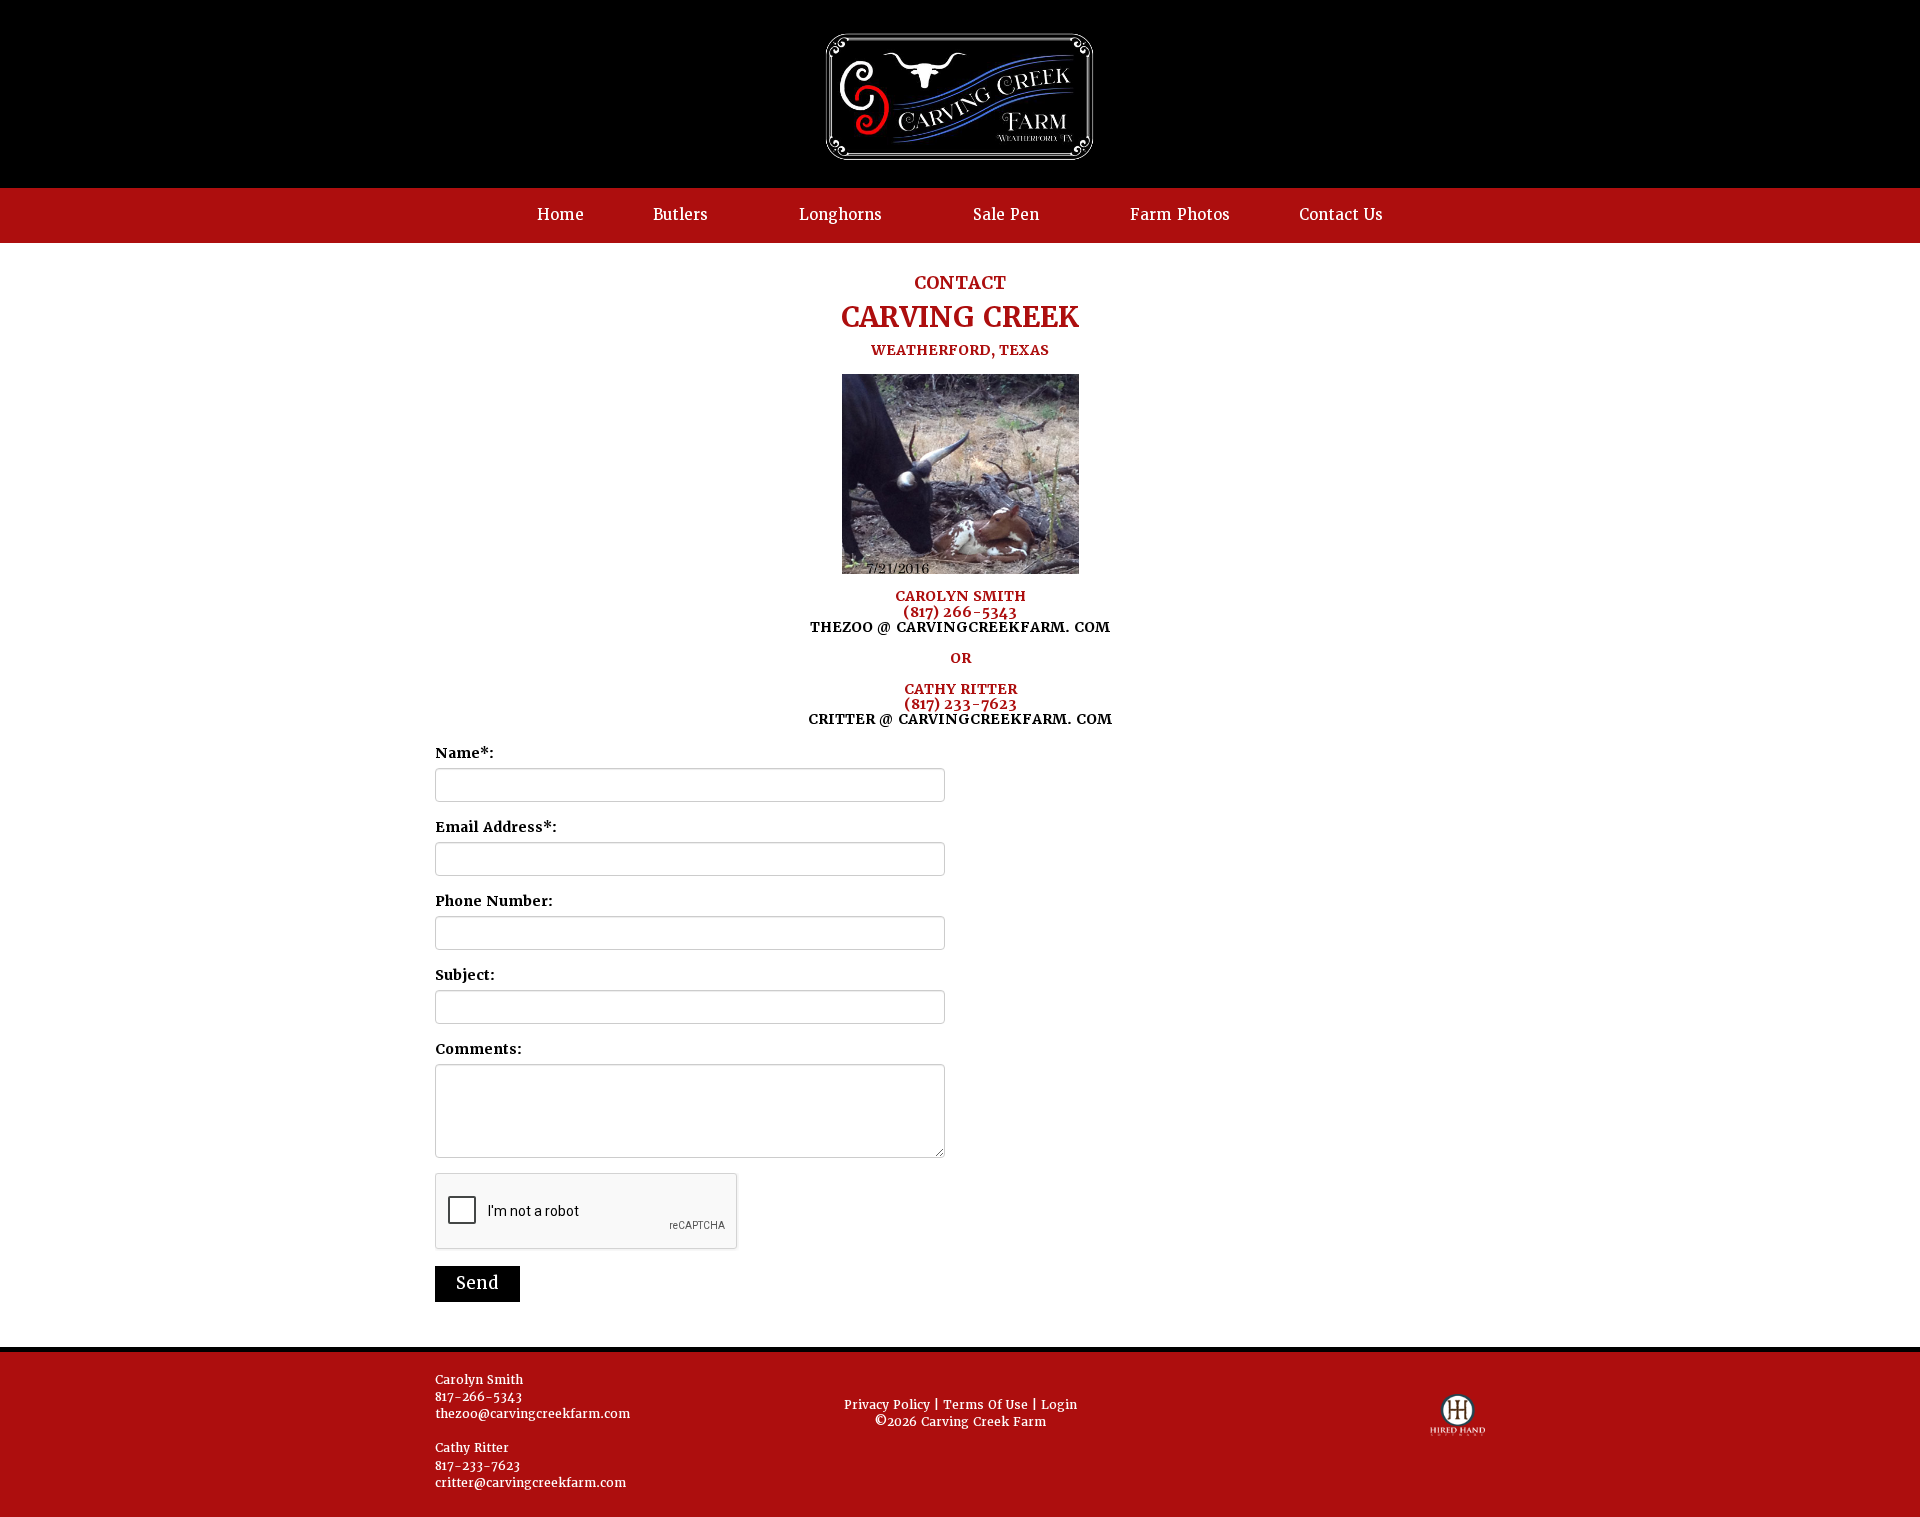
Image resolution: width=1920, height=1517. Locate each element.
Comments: (478, 1049)
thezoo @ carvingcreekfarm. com (960, 627)
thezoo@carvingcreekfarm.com (532, 1414)
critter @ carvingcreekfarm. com (960, 719)
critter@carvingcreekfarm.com (530, 1483)
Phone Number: (494, 901)
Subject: (465, 975)
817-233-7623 (477, 1466)
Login (1059, 1405)
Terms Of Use (985, 1405)
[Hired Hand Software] (1457, 1424)
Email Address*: (496, 827)
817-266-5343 (478, 1397)
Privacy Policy (887, 1405)
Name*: (464, 753)
